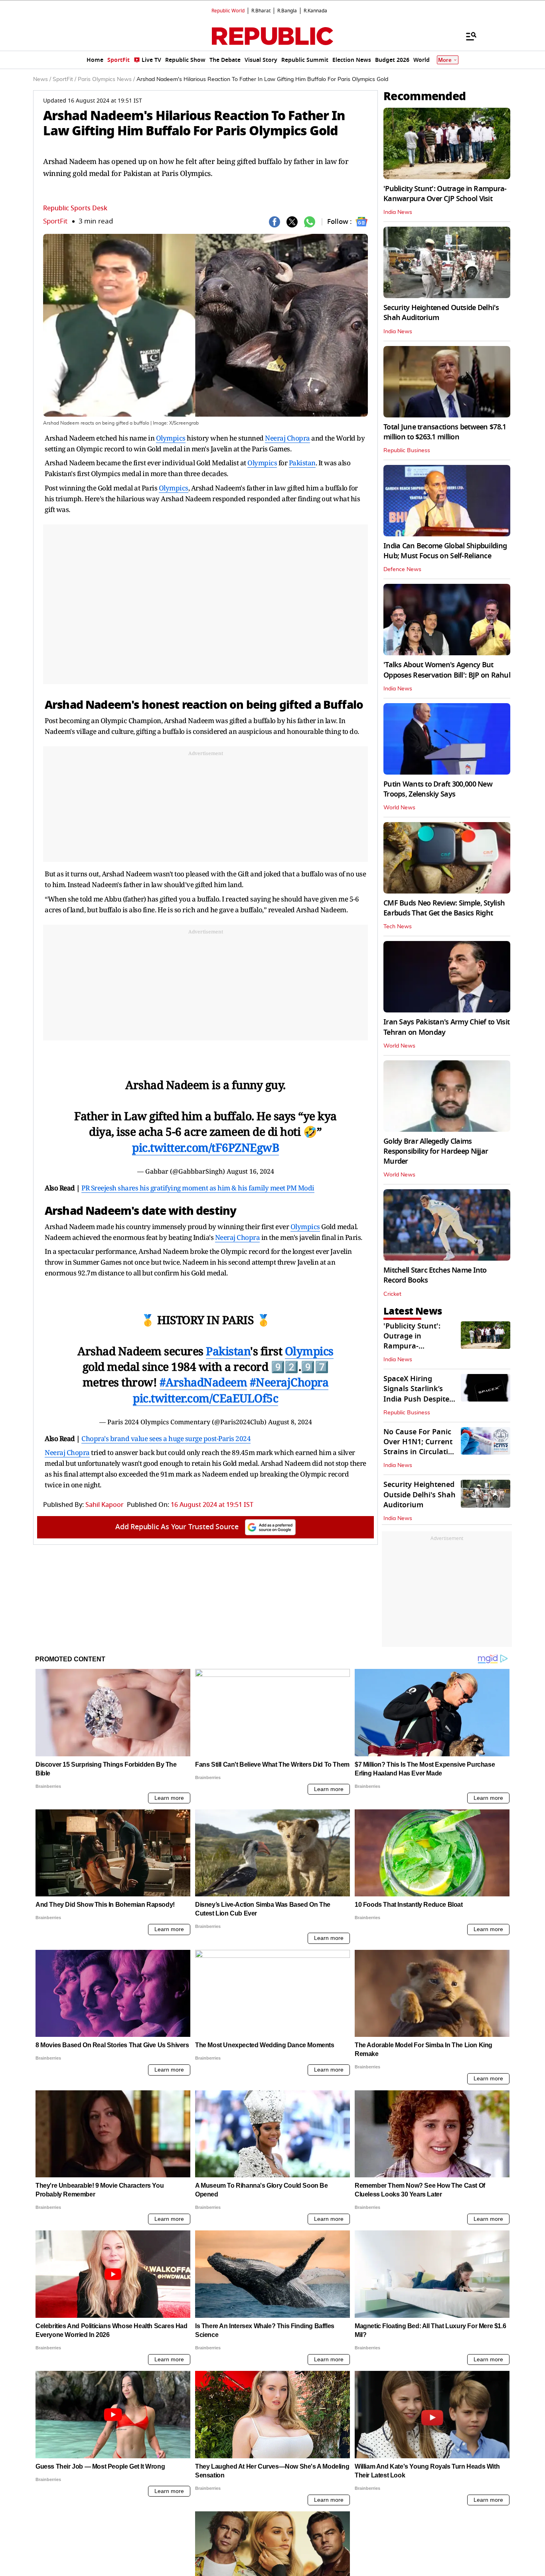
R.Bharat (261, 11)
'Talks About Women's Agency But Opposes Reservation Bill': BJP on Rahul (447, 670)
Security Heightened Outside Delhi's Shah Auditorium (441, 313)
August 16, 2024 (250, 1171)
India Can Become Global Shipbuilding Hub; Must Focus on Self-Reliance (445, 551)
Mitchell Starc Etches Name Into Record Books (435, 1275)
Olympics (171, 438)
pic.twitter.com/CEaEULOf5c (205, 1398)
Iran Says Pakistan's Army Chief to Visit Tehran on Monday (446, 1027)
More (445, 60)
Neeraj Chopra (287, 438)
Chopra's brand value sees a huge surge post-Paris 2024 (166, 1438)
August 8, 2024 (290, 1422)
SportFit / (64, 79)
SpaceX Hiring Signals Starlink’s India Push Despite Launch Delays (416, 1394)
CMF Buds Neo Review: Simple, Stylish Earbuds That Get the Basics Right (444, 908)
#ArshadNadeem (203, 1382)
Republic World (228, 11)
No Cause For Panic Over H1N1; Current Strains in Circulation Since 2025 (420, 1447)
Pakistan (302, 463)
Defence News (402, 569)
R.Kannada (315, 11)
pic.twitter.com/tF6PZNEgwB (205, 1147)
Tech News (398, 927)
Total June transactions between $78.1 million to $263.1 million (445, 432)
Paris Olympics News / (106, 79)
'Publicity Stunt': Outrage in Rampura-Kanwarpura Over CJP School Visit (445, 194)
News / (42, 79)
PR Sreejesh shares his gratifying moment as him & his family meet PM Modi (198, 1188)
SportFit (55, 221)
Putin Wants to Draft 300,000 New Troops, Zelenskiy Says (438, 789)
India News (398, 212)
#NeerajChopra (289, 1382)
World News (399, 808)
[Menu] (467, 36)
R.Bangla (287, 11)
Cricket (392, 1294)
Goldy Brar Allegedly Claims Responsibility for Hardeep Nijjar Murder (436, 1151)
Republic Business (407, 451)
